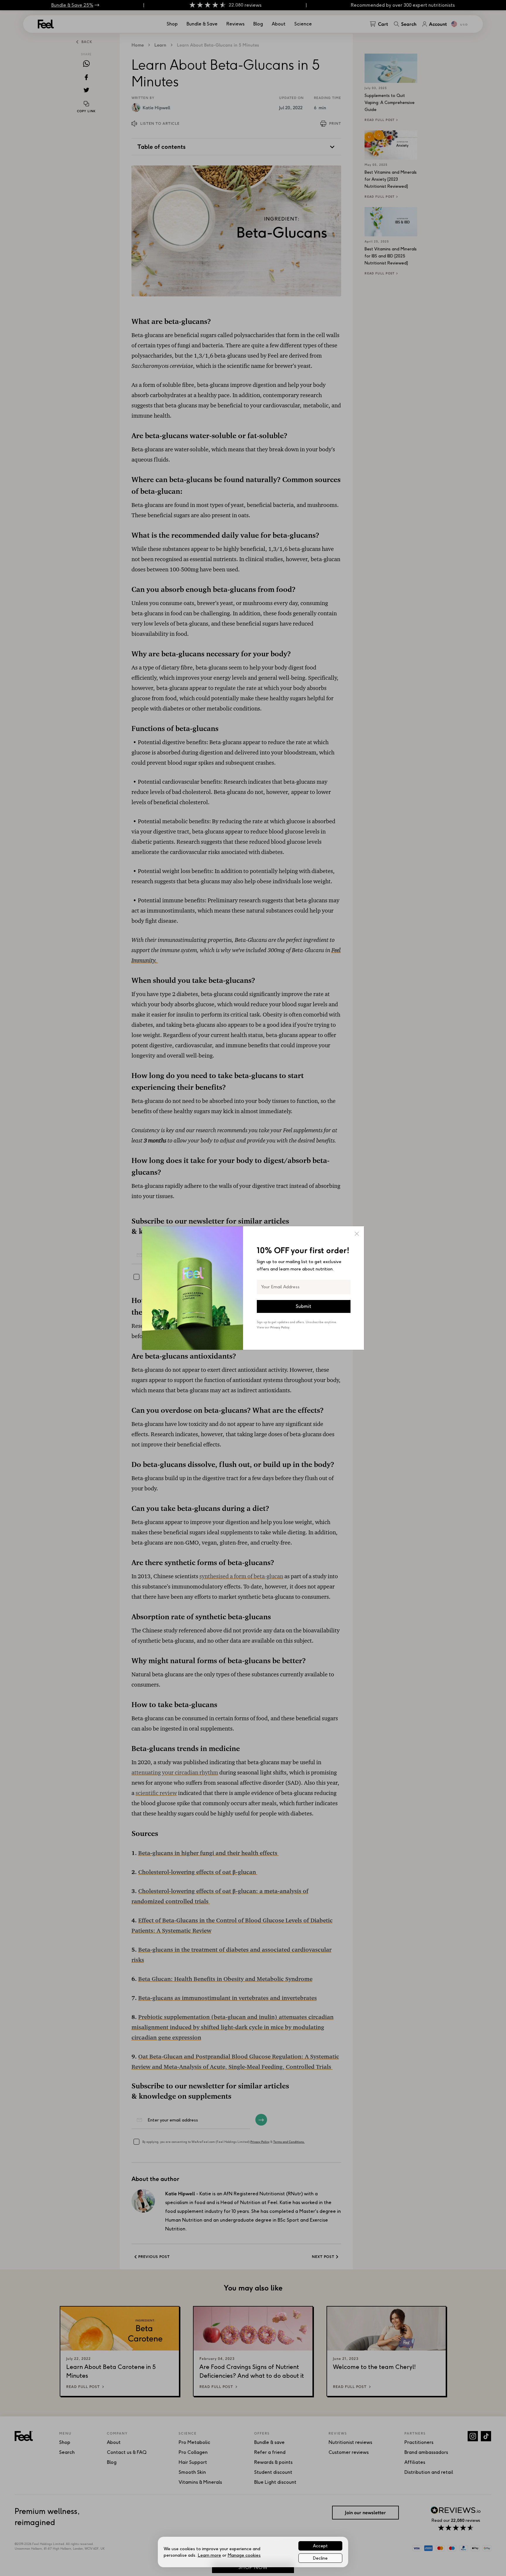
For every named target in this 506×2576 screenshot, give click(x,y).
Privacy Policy (280, 1327)
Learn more (209, 2555)
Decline (320, 2558)
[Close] (357, 1234)
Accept (320, 2546)
